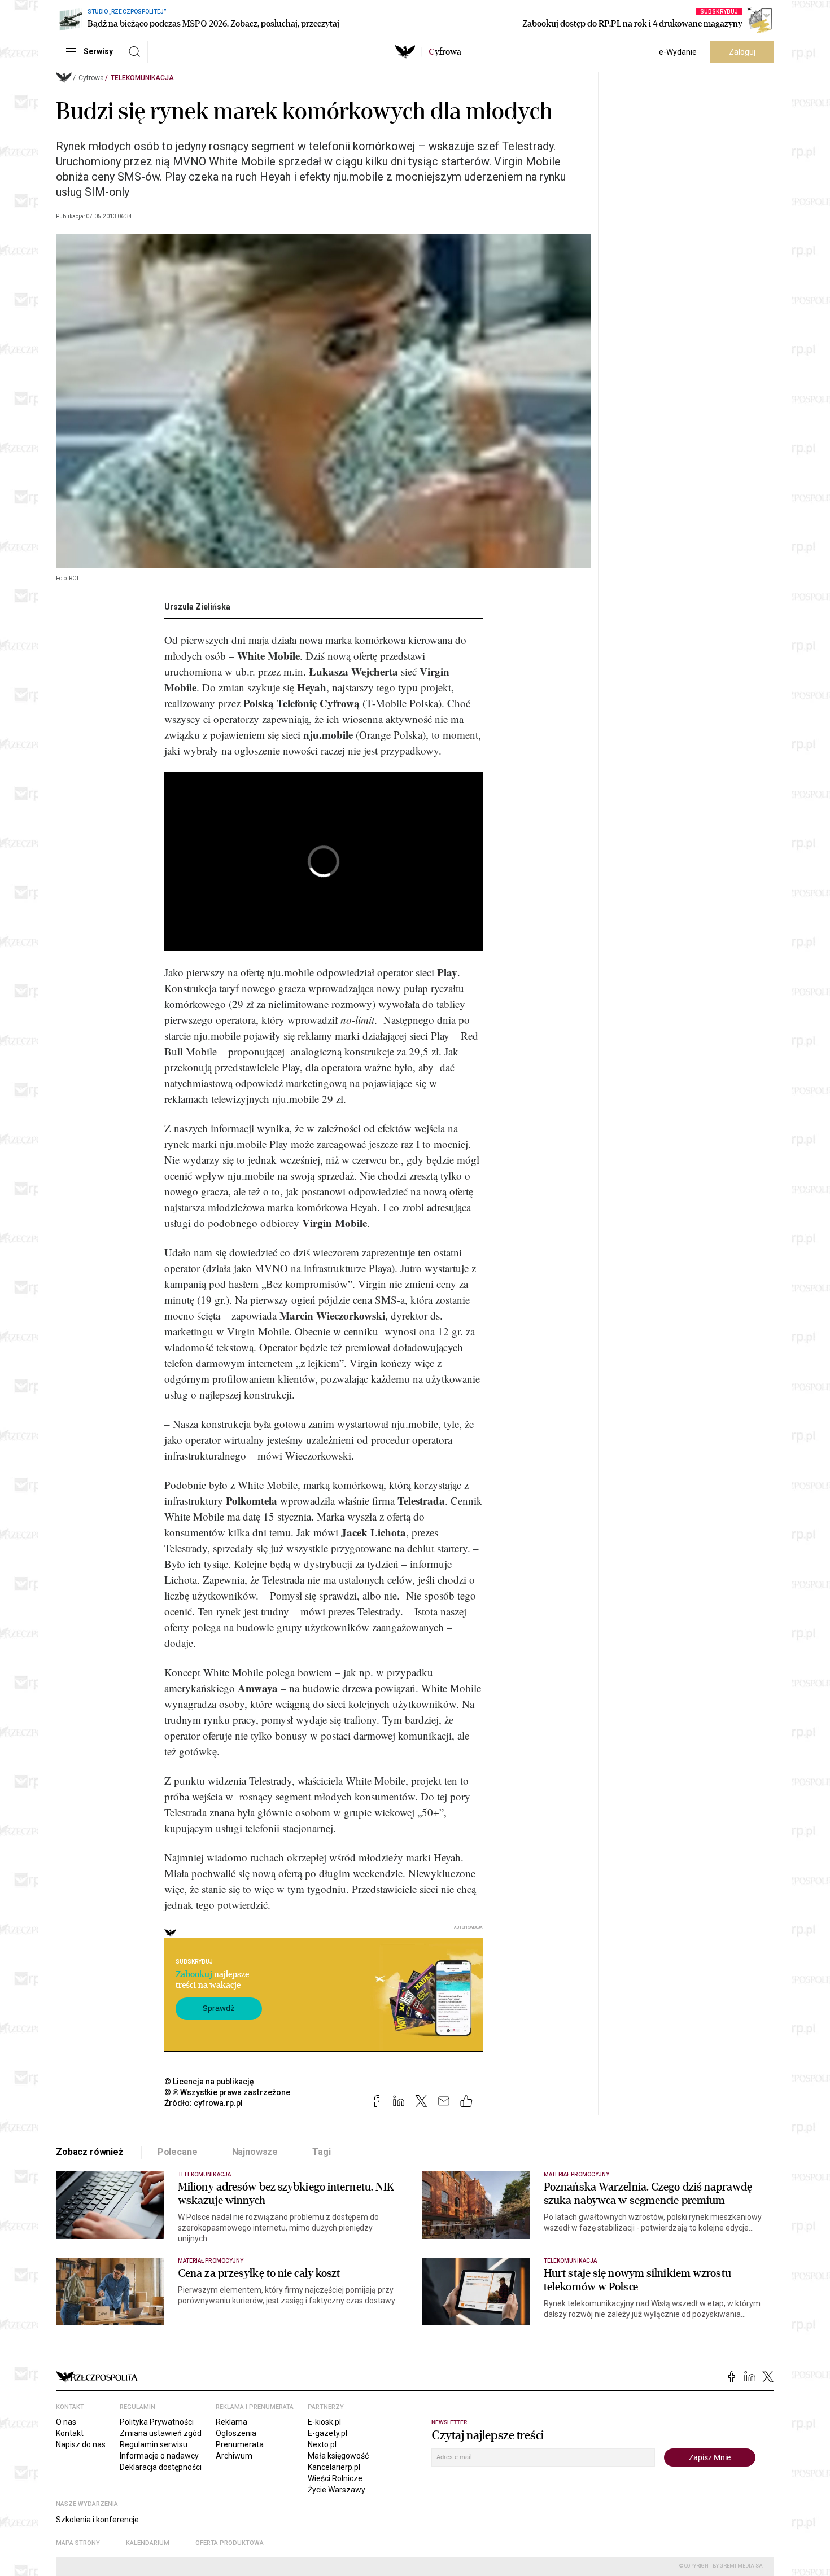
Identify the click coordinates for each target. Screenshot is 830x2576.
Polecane (178, 2152)
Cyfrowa (91, 78)
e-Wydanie (678, 52)
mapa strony (78, 2543)
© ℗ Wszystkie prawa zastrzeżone (227, 2092)
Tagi (321, 2152)
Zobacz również (89, 2152)
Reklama (231, 2422)
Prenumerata (240, 2444)
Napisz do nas (81, 2444)
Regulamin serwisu (154, 2444)
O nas (66, 2422)
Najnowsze (255, 2152)
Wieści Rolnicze (335, 2478)
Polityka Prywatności (157, 2422)
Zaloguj (742, 52)
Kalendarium (148, 2543)
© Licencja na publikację (209, 2082)
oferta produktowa (230, 2543)
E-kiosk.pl (324, 2422)
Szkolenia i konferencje (97, 2520)
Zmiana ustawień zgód (161, 2433)
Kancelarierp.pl (334, 2467)
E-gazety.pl (327, 2433)
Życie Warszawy (337, 2490)
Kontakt (70, 2433)
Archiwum (234, 2456)
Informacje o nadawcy (159, 2456)
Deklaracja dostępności (161, 2467)
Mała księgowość (338, 2456)
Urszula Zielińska (197, 607)
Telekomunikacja (142, 78)
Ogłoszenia (236, 2433)
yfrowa (445, 52)
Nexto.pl (322, 2444)
